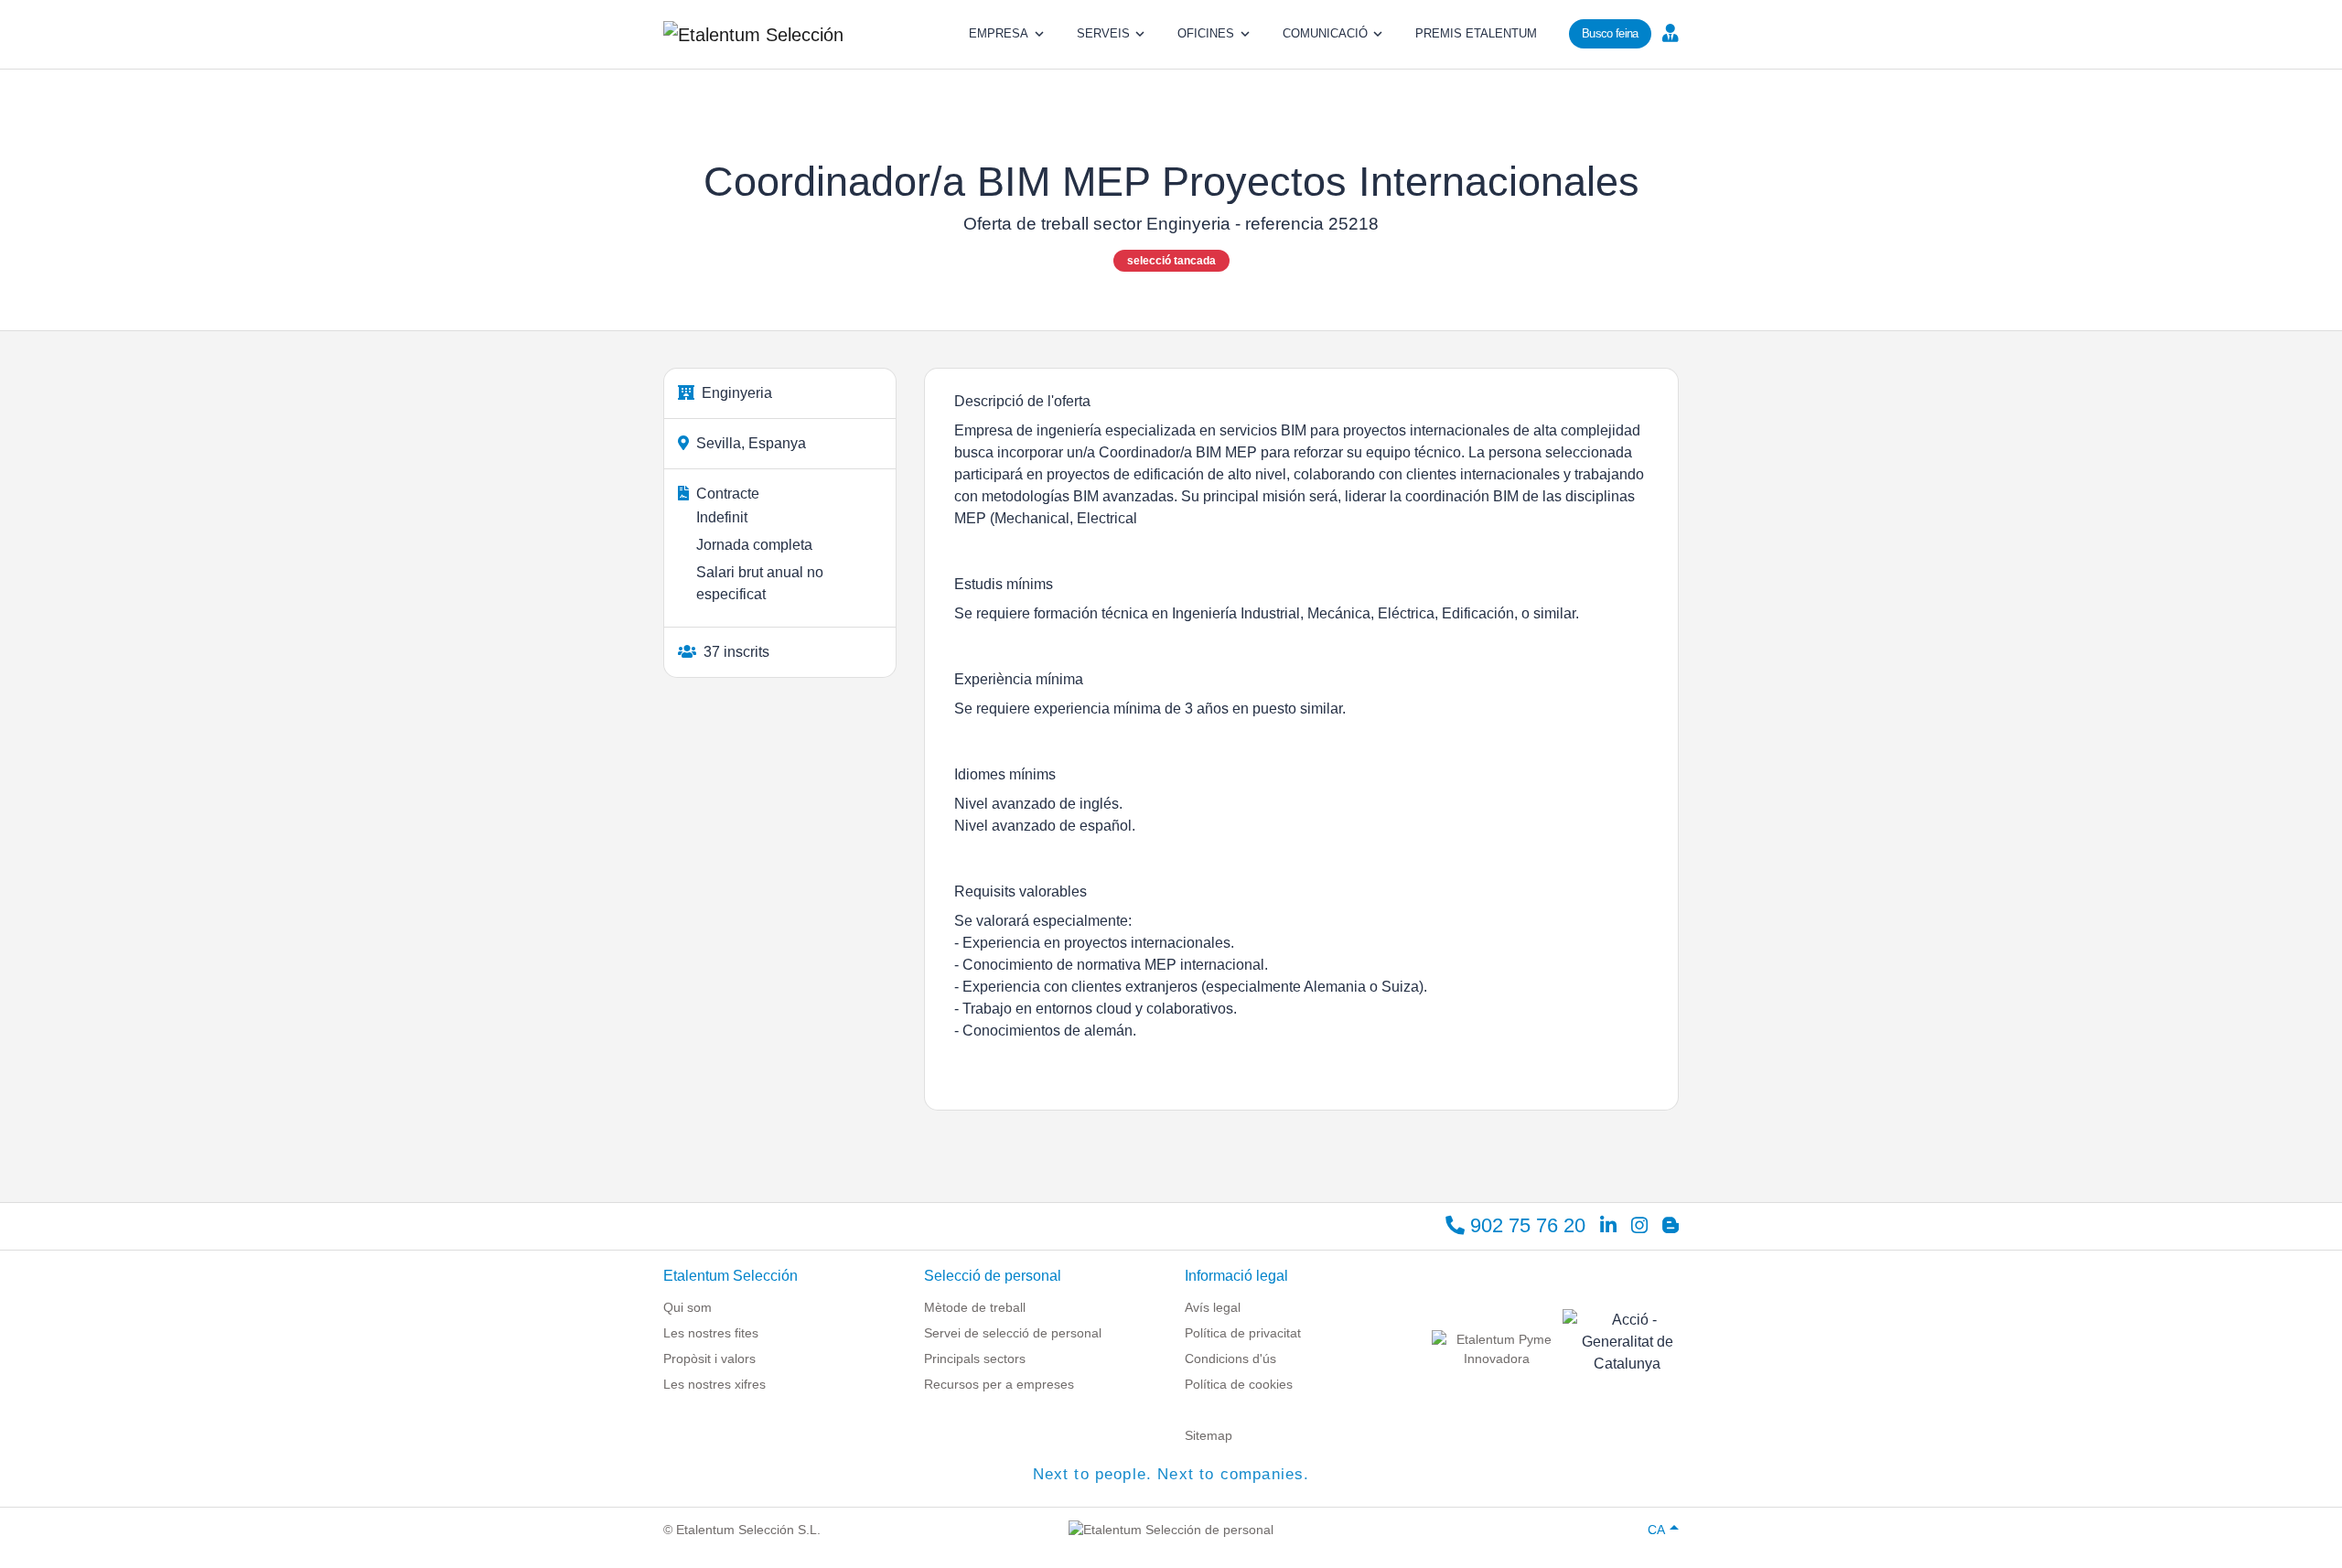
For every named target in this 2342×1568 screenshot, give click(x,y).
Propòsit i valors (709, 1359)
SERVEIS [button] (1103, 33)
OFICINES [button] (1206, 33)
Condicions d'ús (1230, 1359)
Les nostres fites (711, 1333)
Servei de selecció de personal (1013, 1333)
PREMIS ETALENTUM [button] (1476, 33)
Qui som (688, 1307)
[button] (1668, 32)
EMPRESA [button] (999, 33)
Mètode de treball (975, 1307)
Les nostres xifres (714, 1384)
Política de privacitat (1243, 1333)
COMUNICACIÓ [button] (1325, 33)
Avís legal (1213, 1307)
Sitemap (1209, 1435)
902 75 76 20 (1525, 1225)
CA (1656, 1530)
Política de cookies (1239, 1384)
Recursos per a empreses (999, 1384)
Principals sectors (975, 1359)
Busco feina (1610, 33)
